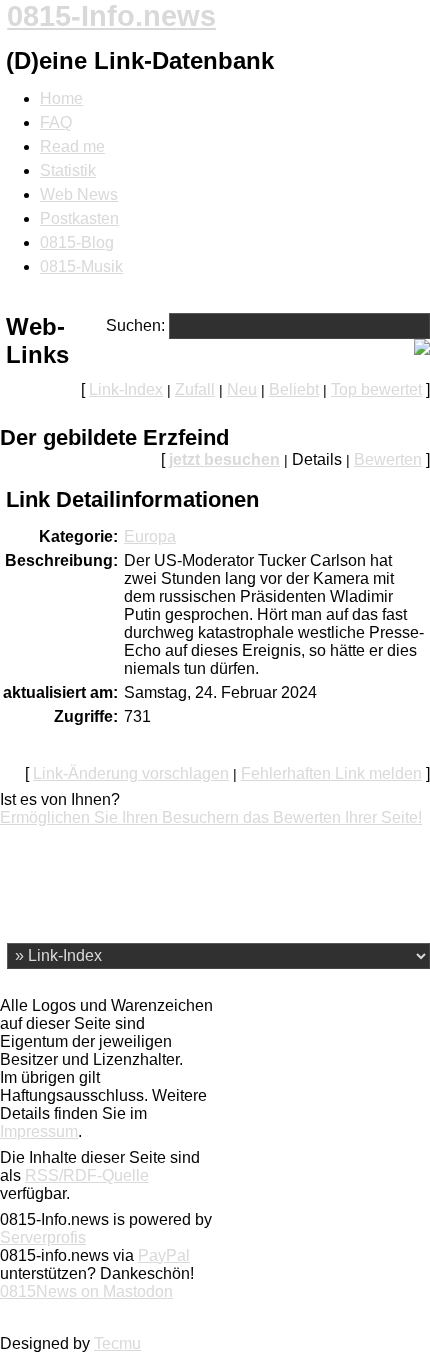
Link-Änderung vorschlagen (131, 773)
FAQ (56, 122)
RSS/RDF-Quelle (87, 1175)
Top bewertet (376, 389)
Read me (72, 146)
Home (61, 98)
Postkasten (79, 218)
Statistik (68, 170)
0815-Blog (77, 242)
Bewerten (388, 459)
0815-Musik (81, 266)
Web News (79, 194)
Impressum (39, 1131)
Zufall (195, 389)
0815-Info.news (111, 16)
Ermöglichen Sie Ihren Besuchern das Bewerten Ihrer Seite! (211, 817)
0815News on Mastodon (86, 1291)
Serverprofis (43, 1237)
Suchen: (135, 325)
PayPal (164, 1255)
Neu (242, 389)
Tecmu (117, 1343)
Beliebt (294, 389)
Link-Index (126, 389)
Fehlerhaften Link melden (331, 773)
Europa (150, 536)
